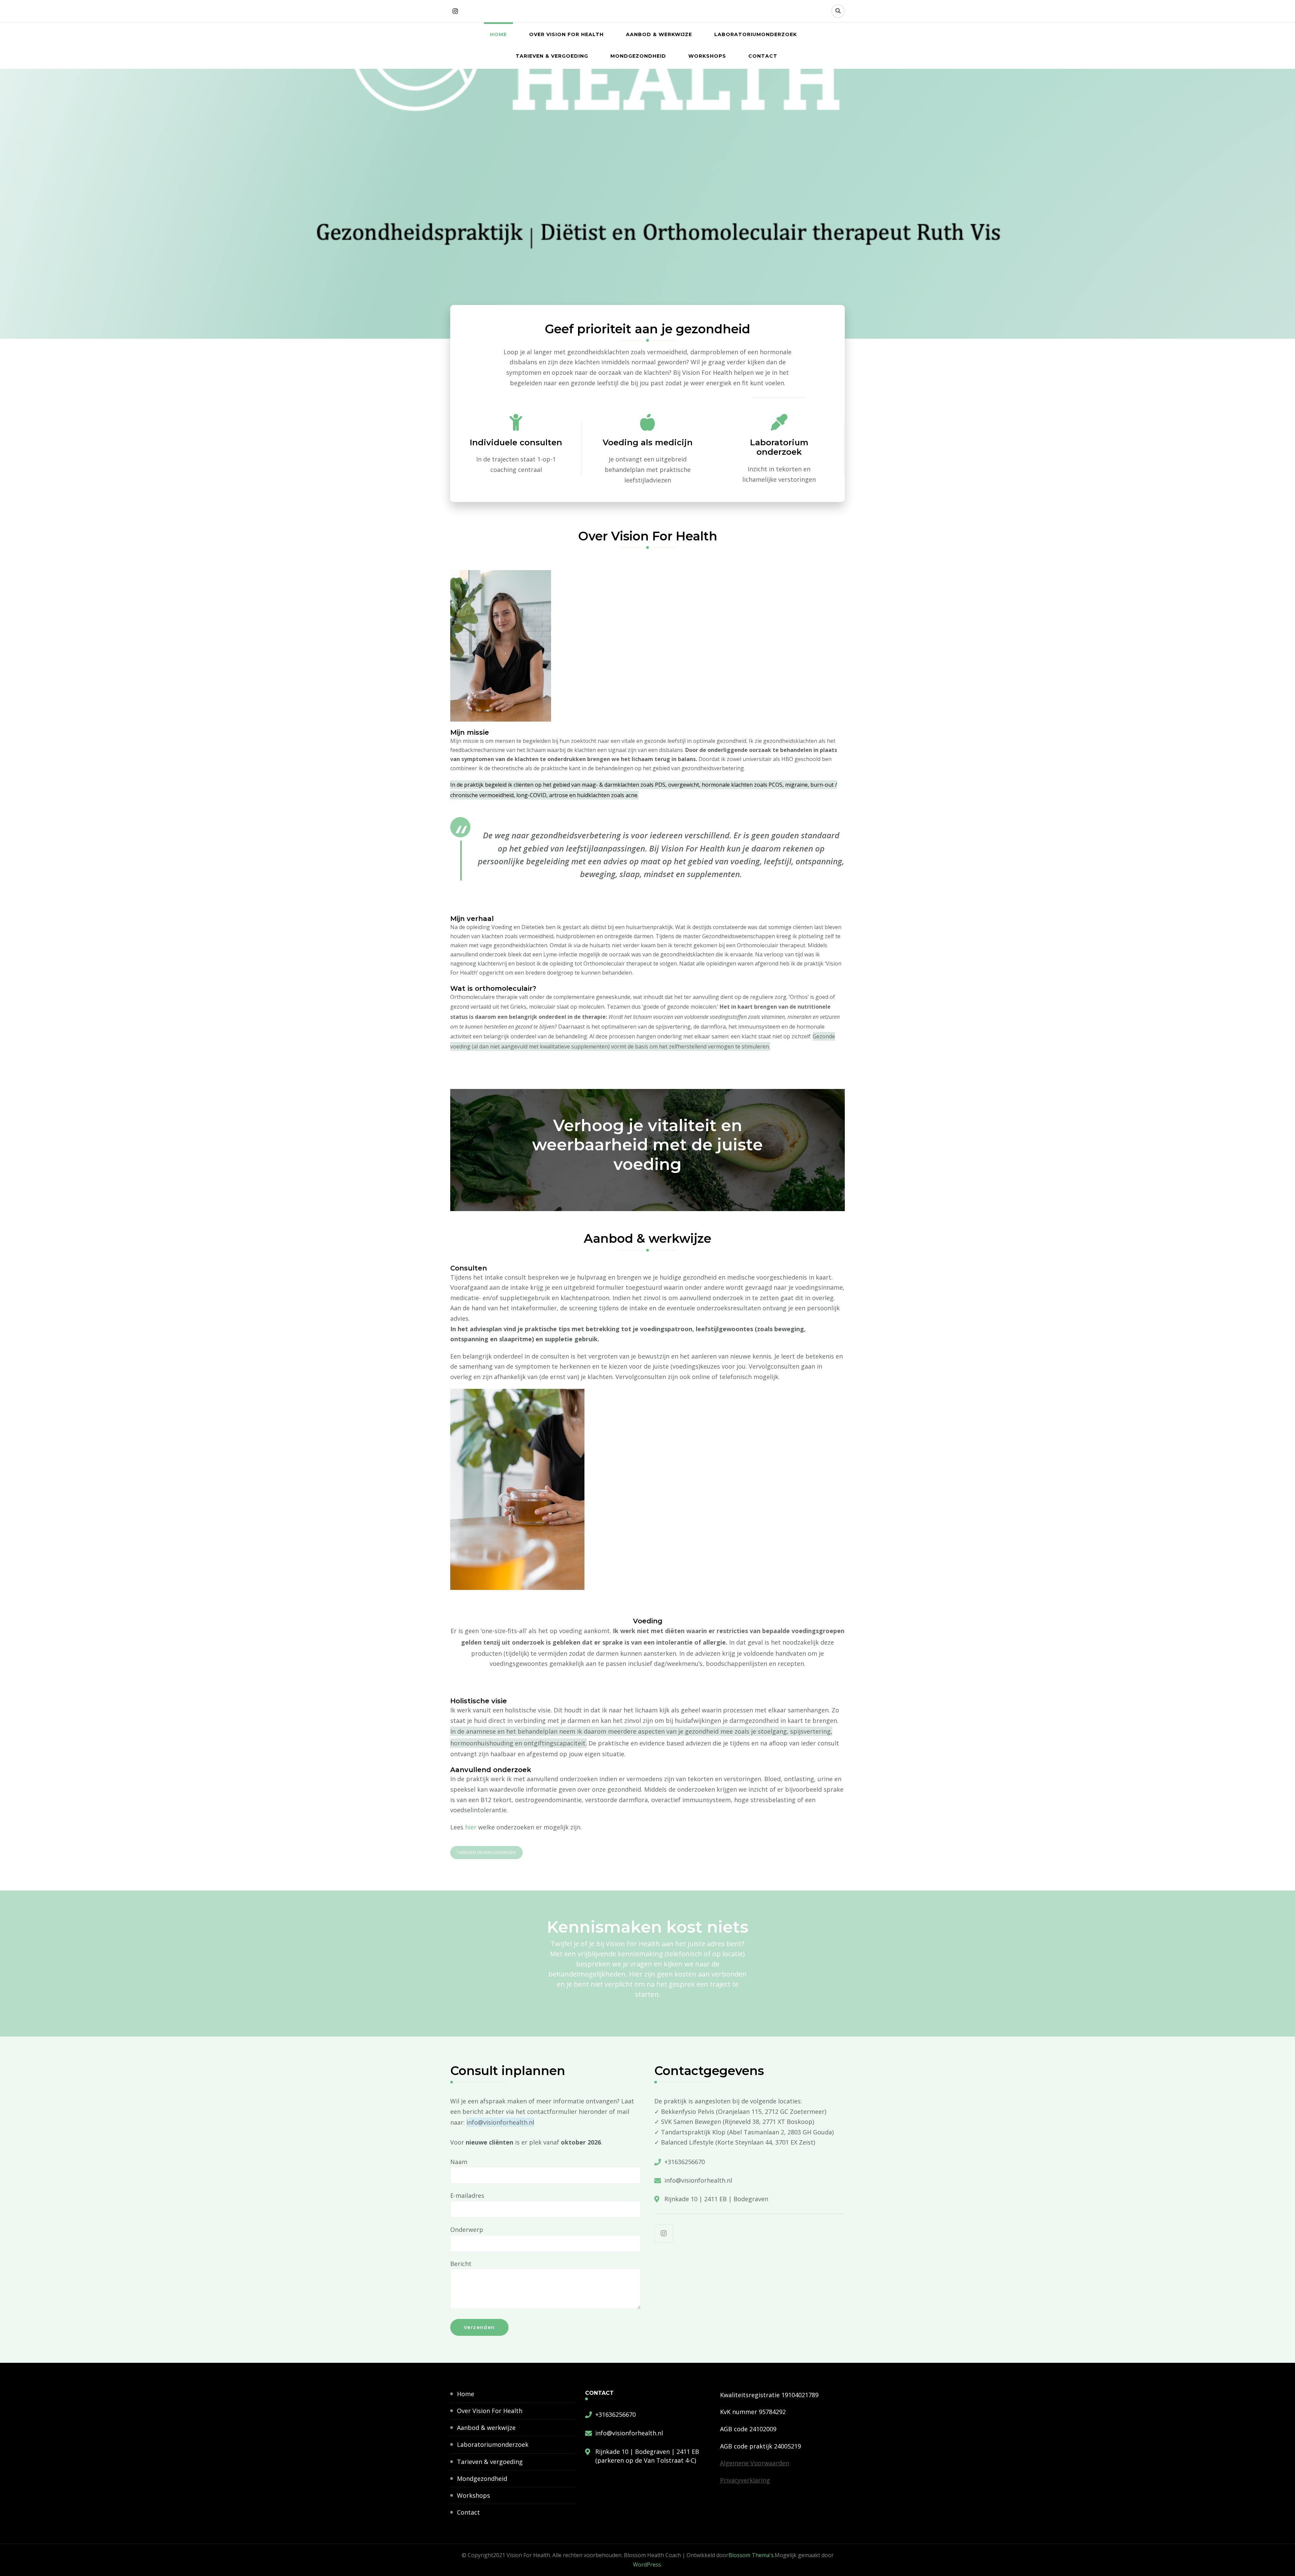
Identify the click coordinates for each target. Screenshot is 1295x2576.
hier (471, 1827)
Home (498, 34)
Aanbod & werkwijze (659, 34)
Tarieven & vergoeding (552, 56)
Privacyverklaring (745, 2480)
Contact (763, 56)
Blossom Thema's (751, 2555)
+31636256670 (685, 2162)
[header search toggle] (838, 11)
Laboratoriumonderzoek (756, 34)
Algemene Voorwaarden (755, 2463)
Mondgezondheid (638, 56)
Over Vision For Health (566, 34)
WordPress (647, 2565)
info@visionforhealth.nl (698, 2180)
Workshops (707, 56)
